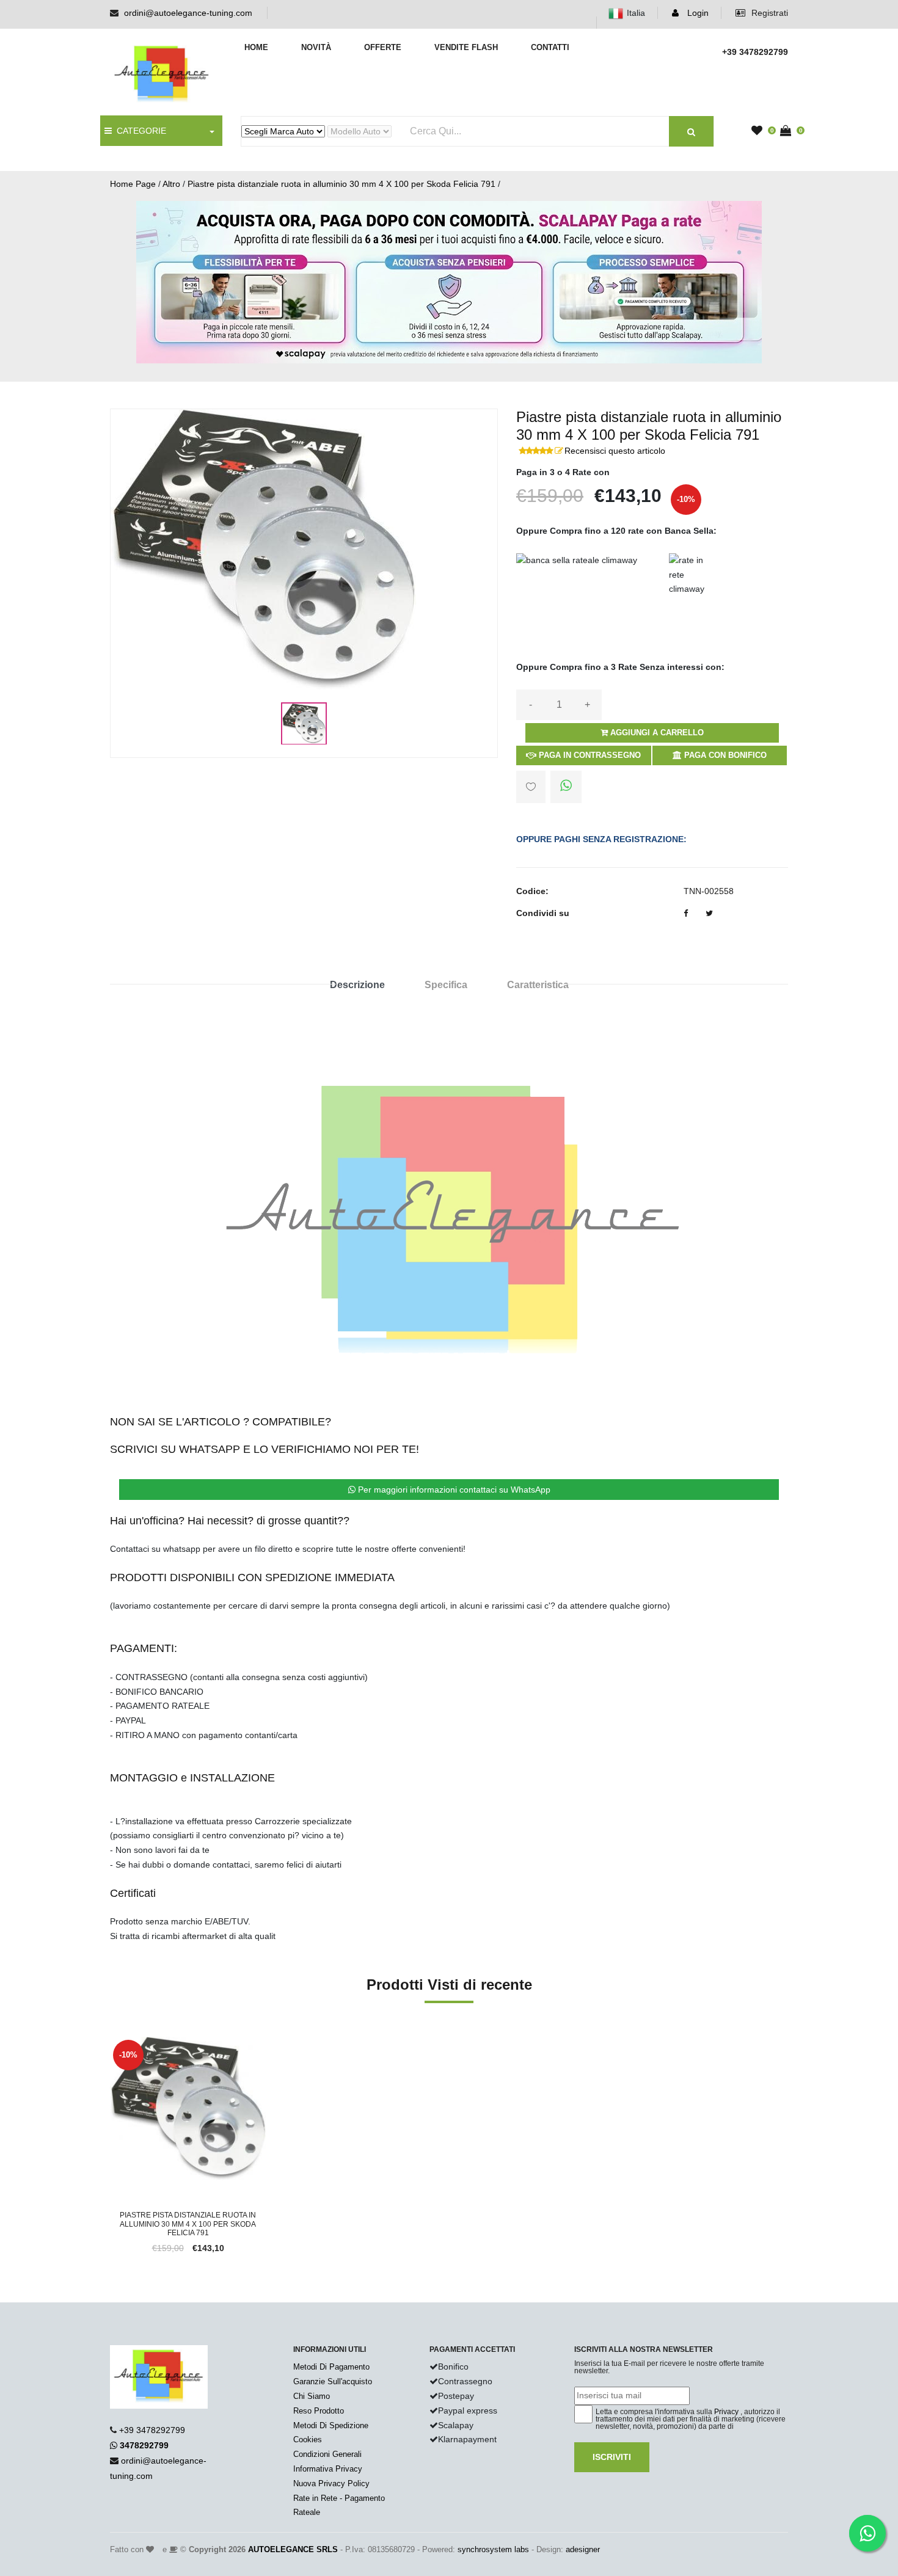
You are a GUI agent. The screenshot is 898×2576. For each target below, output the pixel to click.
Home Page (133, 184)
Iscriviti (612, 2457)
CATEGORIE (139, 131)
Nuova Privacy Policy (331, 2483)
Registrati (768, 13)
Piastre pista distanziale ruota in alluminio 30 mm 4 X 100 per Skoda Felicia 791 (341, 184)
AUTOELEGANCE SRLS (293, 2549)
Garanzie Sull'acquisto (333, 2381)
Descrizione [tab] (357, 985)
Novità (316, 47)
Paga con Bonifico (724, 755)
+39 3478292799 (152, 2430)
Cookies (308, 2440)
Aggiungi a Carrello (656, 733)
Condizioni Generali (327, 2454)
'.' (113, 2043)
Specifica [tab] (446, 985)
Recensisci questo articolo (615, 451)
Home (256, 47)
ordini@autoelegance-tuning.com (188, 13)
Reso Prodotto (319, 2411)
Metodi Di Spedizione (331, 2425)
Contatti (550, 47)
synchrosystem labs (493, 2549)
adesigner (583, 2549)
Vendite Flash (466, 47)
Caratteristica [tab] (538, 985)
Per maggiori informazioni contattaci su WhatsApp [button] (453, 1490)
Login (697, 13)
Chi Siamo (312, 2396)
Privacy (726, 2412)
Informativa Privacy (328, 2469)
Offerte (383, 47)
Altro (171, 184)
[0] (760, 131)
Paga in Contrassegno (589, 755)
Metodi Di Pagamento (331, 2367)
